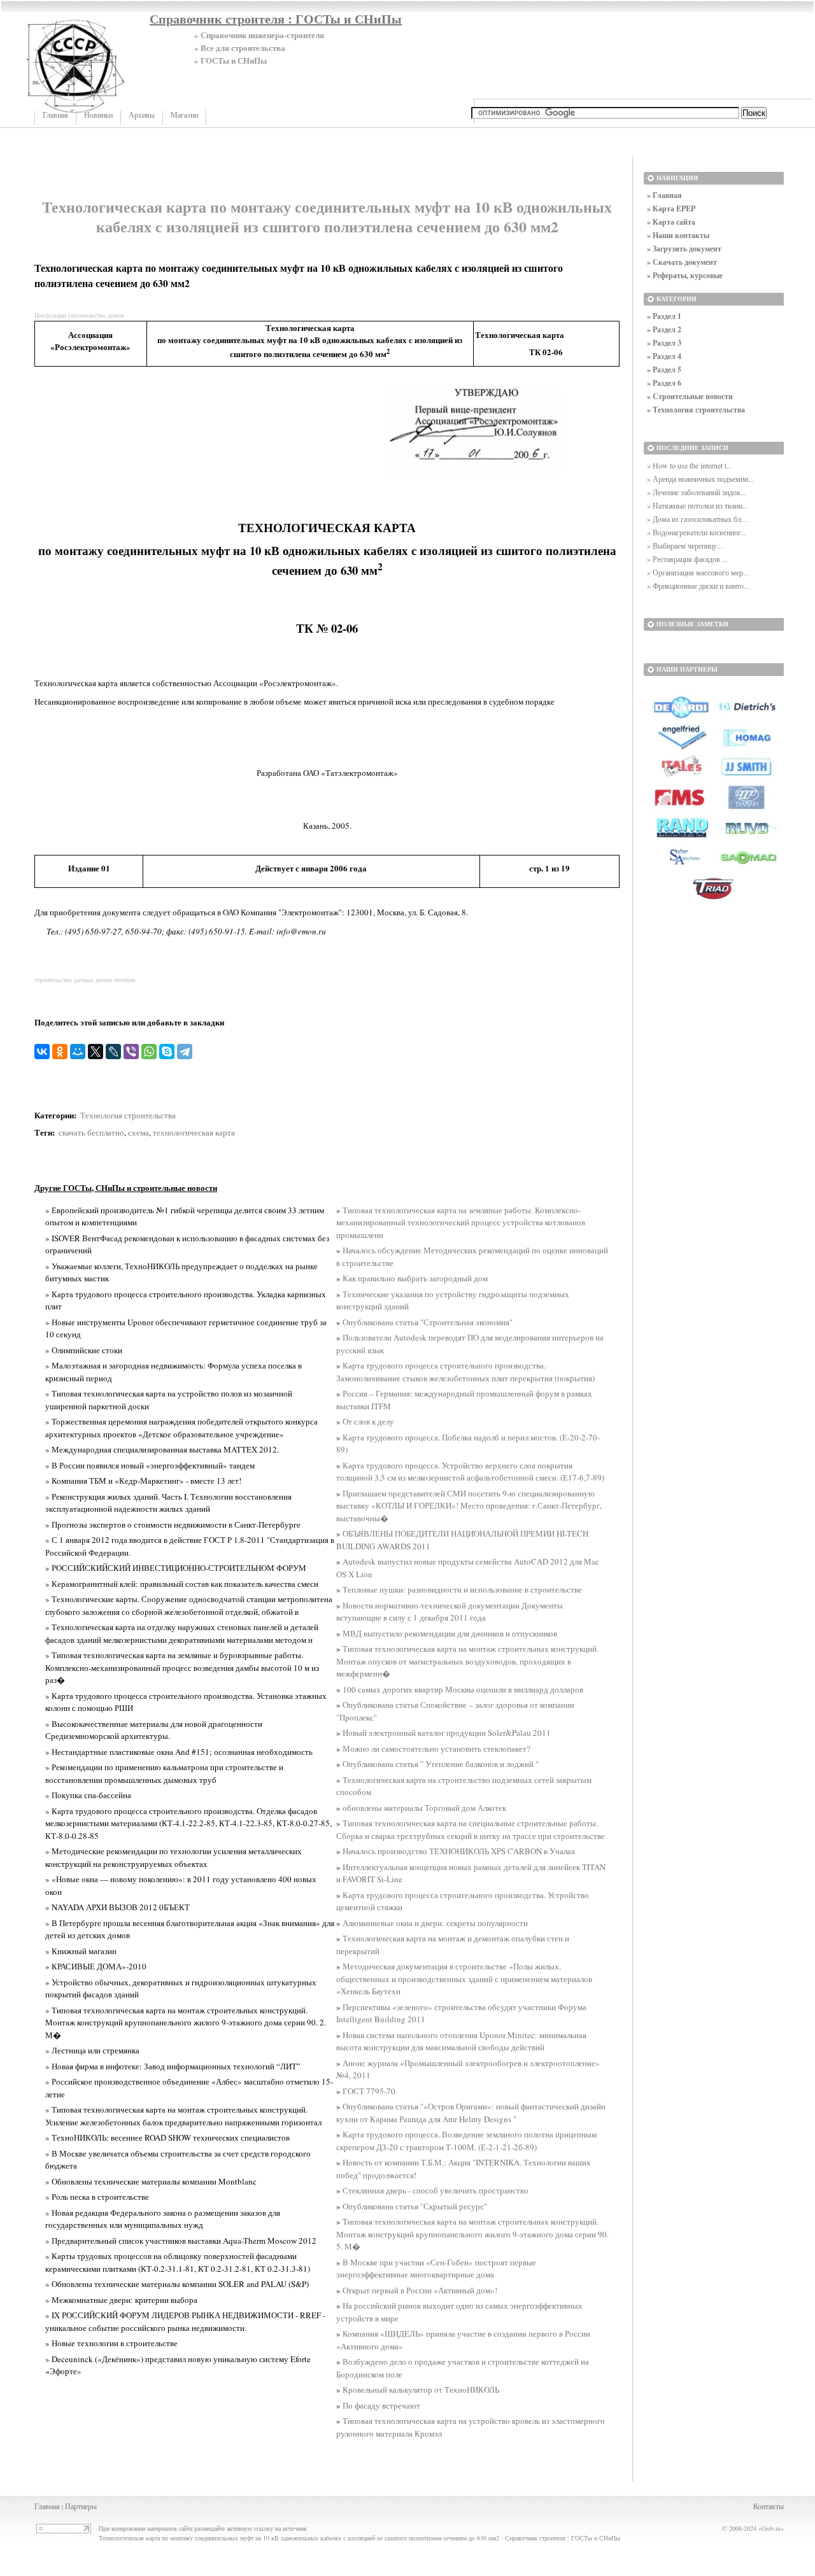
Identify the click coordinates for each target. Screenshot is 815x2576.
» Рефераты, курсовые (685, 275)
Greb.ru (771, 2528)
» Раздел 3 (664, 343)
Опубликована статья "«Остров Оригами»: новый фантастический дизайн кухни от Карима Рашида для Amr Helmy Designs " (471, 2113)
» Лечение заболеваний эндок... (697, 492)
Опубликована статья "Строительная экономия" (428, 1322)
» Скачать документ (682, 262)
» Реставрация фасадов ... (687, 559)
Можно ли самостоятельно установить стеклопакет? (436, 1749)
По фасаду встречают (381, 2405)
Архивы (142, 115)
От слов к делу (368, 1421)
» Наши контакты (678, 235)
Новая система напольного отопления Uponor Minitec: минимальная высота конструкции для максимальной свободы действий (461, 2041)
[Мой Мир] (78, 1052)
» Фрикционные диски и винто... (698, 586)
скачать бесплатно (91, 1132)
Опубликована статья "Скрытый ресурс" (415, 2206)
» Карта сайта (671, 222)
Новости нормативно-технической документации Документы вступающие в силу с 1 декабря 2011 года (450, 1612)
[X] (96, 1052)
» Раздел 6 (664, 383)
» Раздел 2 (664, 329)
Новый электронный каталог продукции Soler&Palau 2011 (447, 1733)
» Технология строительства (696, 410)
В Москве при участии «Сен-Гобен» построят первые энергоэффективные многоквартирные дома (436, 2269)
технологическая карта (194, 1132)
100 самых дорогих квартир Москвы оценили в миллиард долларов (463, 1689)
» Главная (664, 195)
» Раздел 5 (664, 370)
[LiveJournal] (113, 1052)
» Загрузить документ (684, 249)
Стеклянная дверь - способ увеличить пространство (436, 2190)
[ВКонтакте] (42, 1052)
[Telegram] (185, 1052)
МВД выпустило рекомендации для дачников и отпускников (450, 1633)
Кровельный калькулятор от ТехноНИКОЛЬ (421, 2389)
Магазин (184, 115)
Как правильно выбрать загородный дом (415, 1278)
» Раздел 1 (664, 316)
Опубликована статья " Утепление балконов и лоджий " (441, 1764)
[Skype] (167, 1052)
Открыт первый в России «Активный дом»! (420, 2290)
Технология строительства (128, 1115)
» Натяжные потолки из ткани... (698, 505)
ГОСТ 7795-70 (369, 2091)
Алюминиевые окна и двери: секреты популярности (435, 1923)
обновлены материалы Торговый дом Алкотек (424, 1808)
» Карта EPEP (671, 208)
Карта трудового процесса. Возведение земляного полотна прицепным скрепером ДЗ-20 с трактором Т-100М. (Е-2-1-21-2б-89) (466, 2141)
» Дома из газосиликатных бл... (697, 519)
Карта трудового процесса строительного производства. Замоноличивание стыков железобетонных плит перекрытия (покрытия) (465, 1372)
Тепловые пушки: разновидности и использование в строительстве (462, 1589)
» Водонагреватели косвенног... (697, 532)
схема (138, 1132)
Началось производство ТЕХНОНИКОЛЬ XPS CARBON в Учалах (459, 1851)
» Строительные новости (690, 396)
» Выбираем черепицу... (685, 545)
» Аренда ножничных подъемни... (700, 479)
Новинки (98, 115)
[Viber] (131, 1052)
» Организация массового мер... (698, 572)
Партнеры (81, 2506)
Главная (55, 115)
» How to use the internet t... (690, 465)
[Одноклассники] (60, 1052)
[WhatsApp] (149, 1052)
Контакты (769, 2506)
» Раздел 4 (664, 356)
